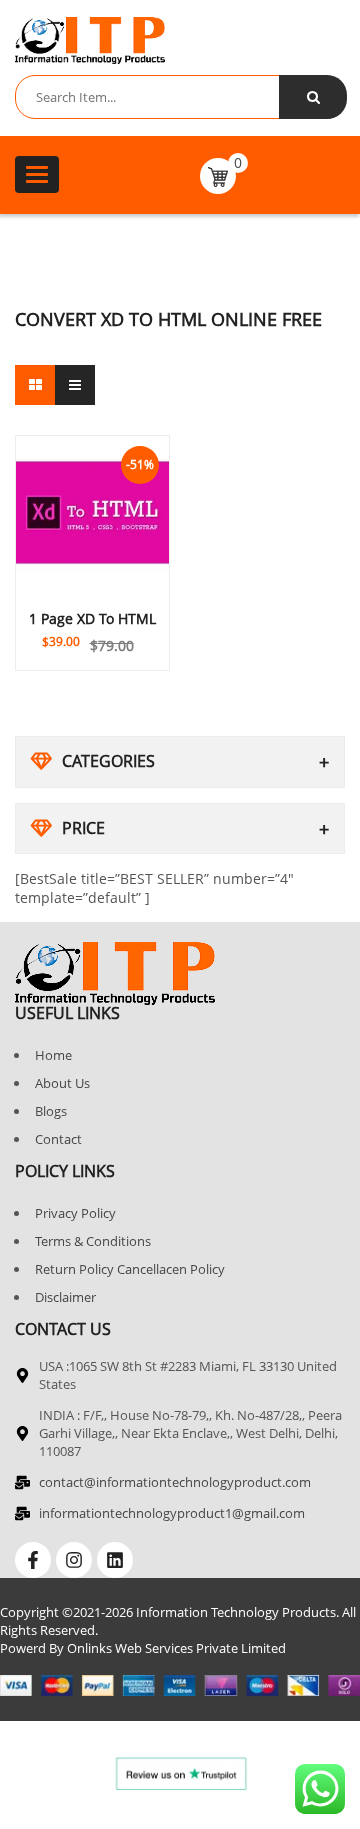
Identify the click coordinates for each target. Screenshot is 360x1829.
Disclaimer (65, 1297)
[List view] (75, 385)
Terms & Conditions (93, 1241)
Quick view (93, 604)
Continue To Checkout (93, 629)
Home (53, 1055)
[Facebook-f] (33, 1560)
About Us (62, 1083)
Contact (58, 1139)
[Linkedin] (115, 1560)
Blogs (51, 1111)
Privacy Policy (75, 1213)
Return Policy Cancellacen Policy (130, 1269)
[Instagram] (74, 1560)
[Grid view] (35, 385)
